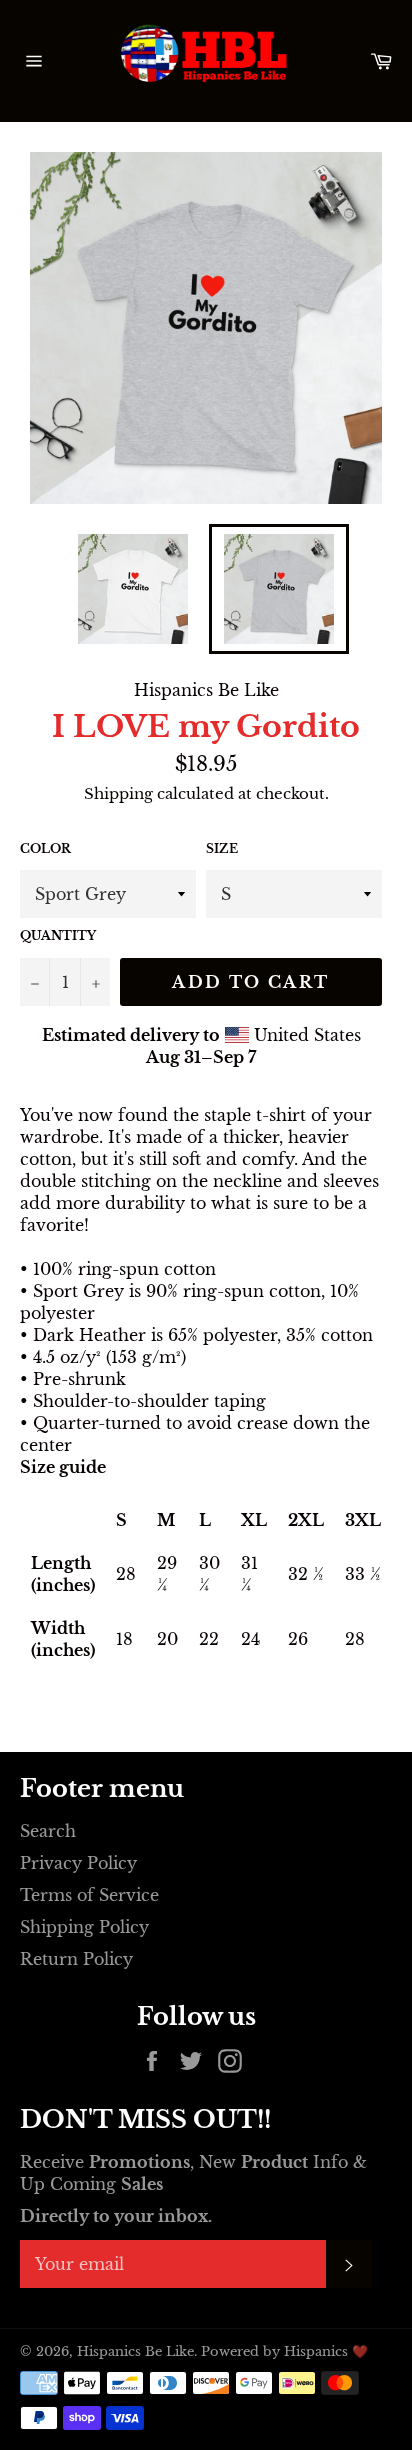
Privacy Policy (78, 1863)
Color (45, 848)
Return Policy (76, 1959)
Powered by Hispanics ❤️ (284, 2351)
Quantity (58, 935)
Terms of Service (89, 1895)
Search (48, 1831)
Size (222, 848)
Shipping (118, 793)
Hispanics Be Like (135, 2351)
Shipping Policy (84, 1927)
